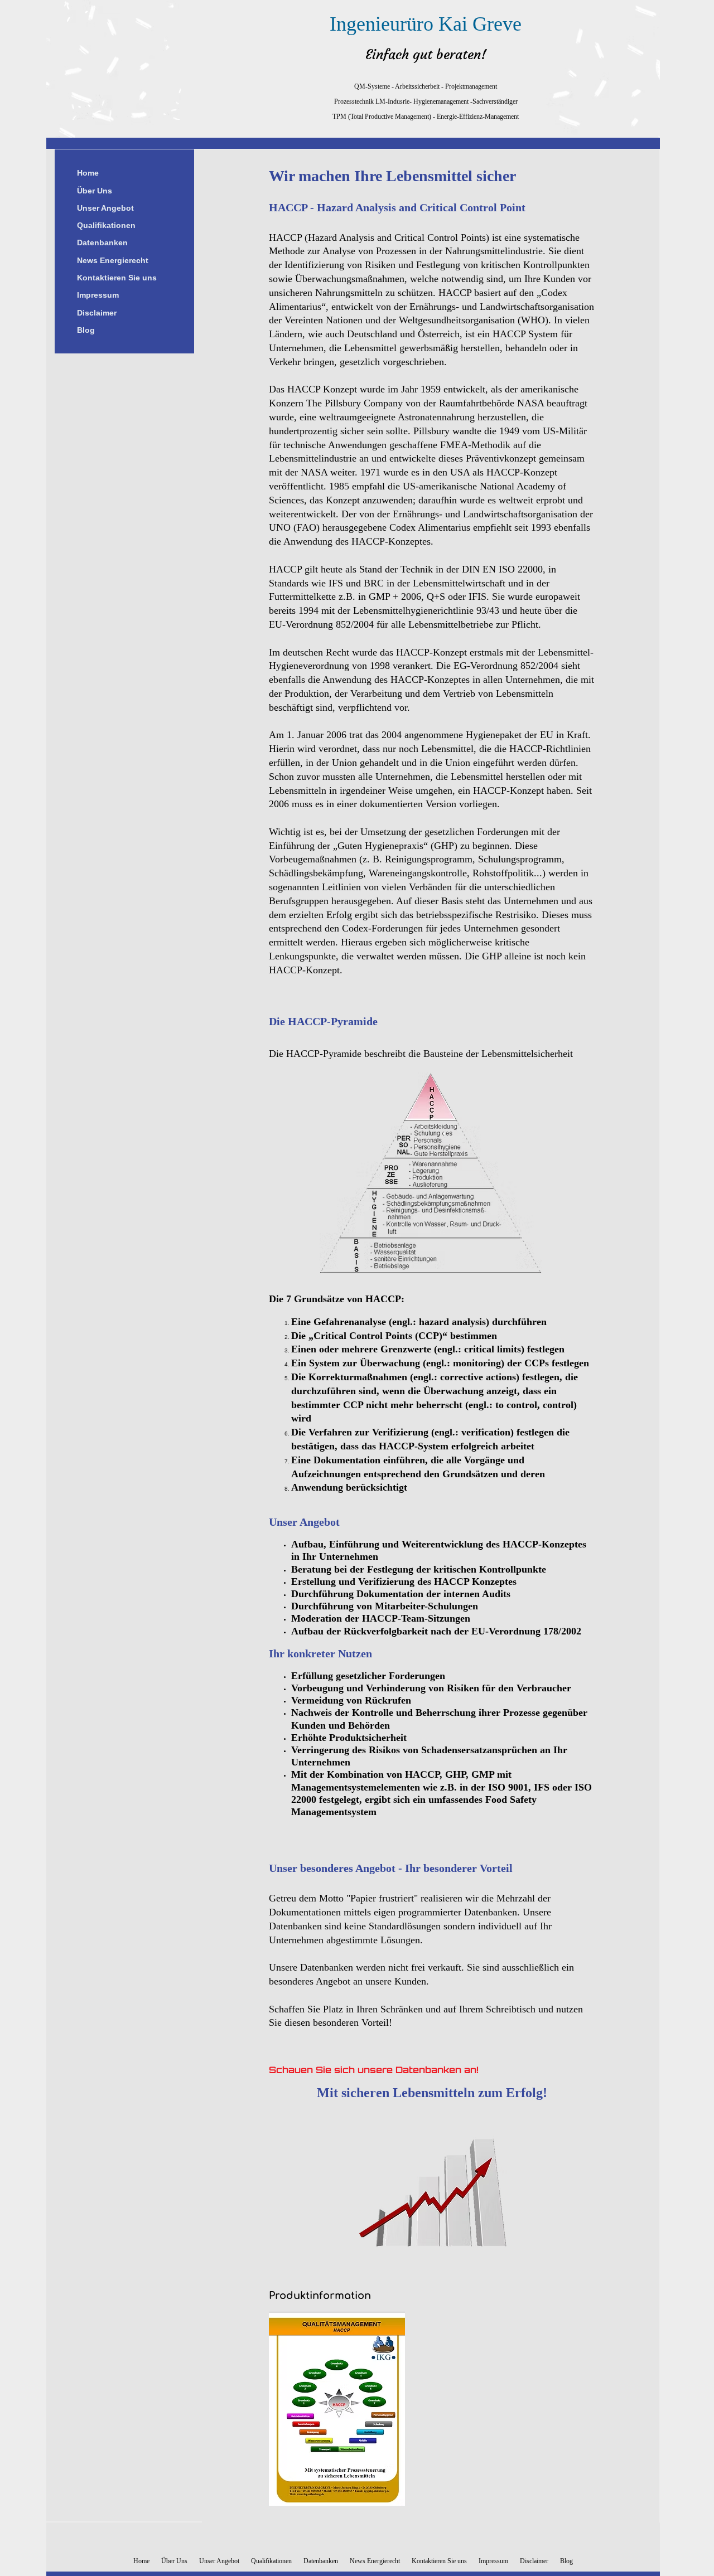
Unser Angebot (105, 208)
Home (88, 173)
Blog (86, 330)
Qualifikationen (106, 225)
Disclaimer (97, 313)
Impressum (98, 295)
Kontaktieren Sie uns (117, 278)
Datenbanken (102, 242)
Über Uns (95, 191)
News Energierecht (113, 260)
